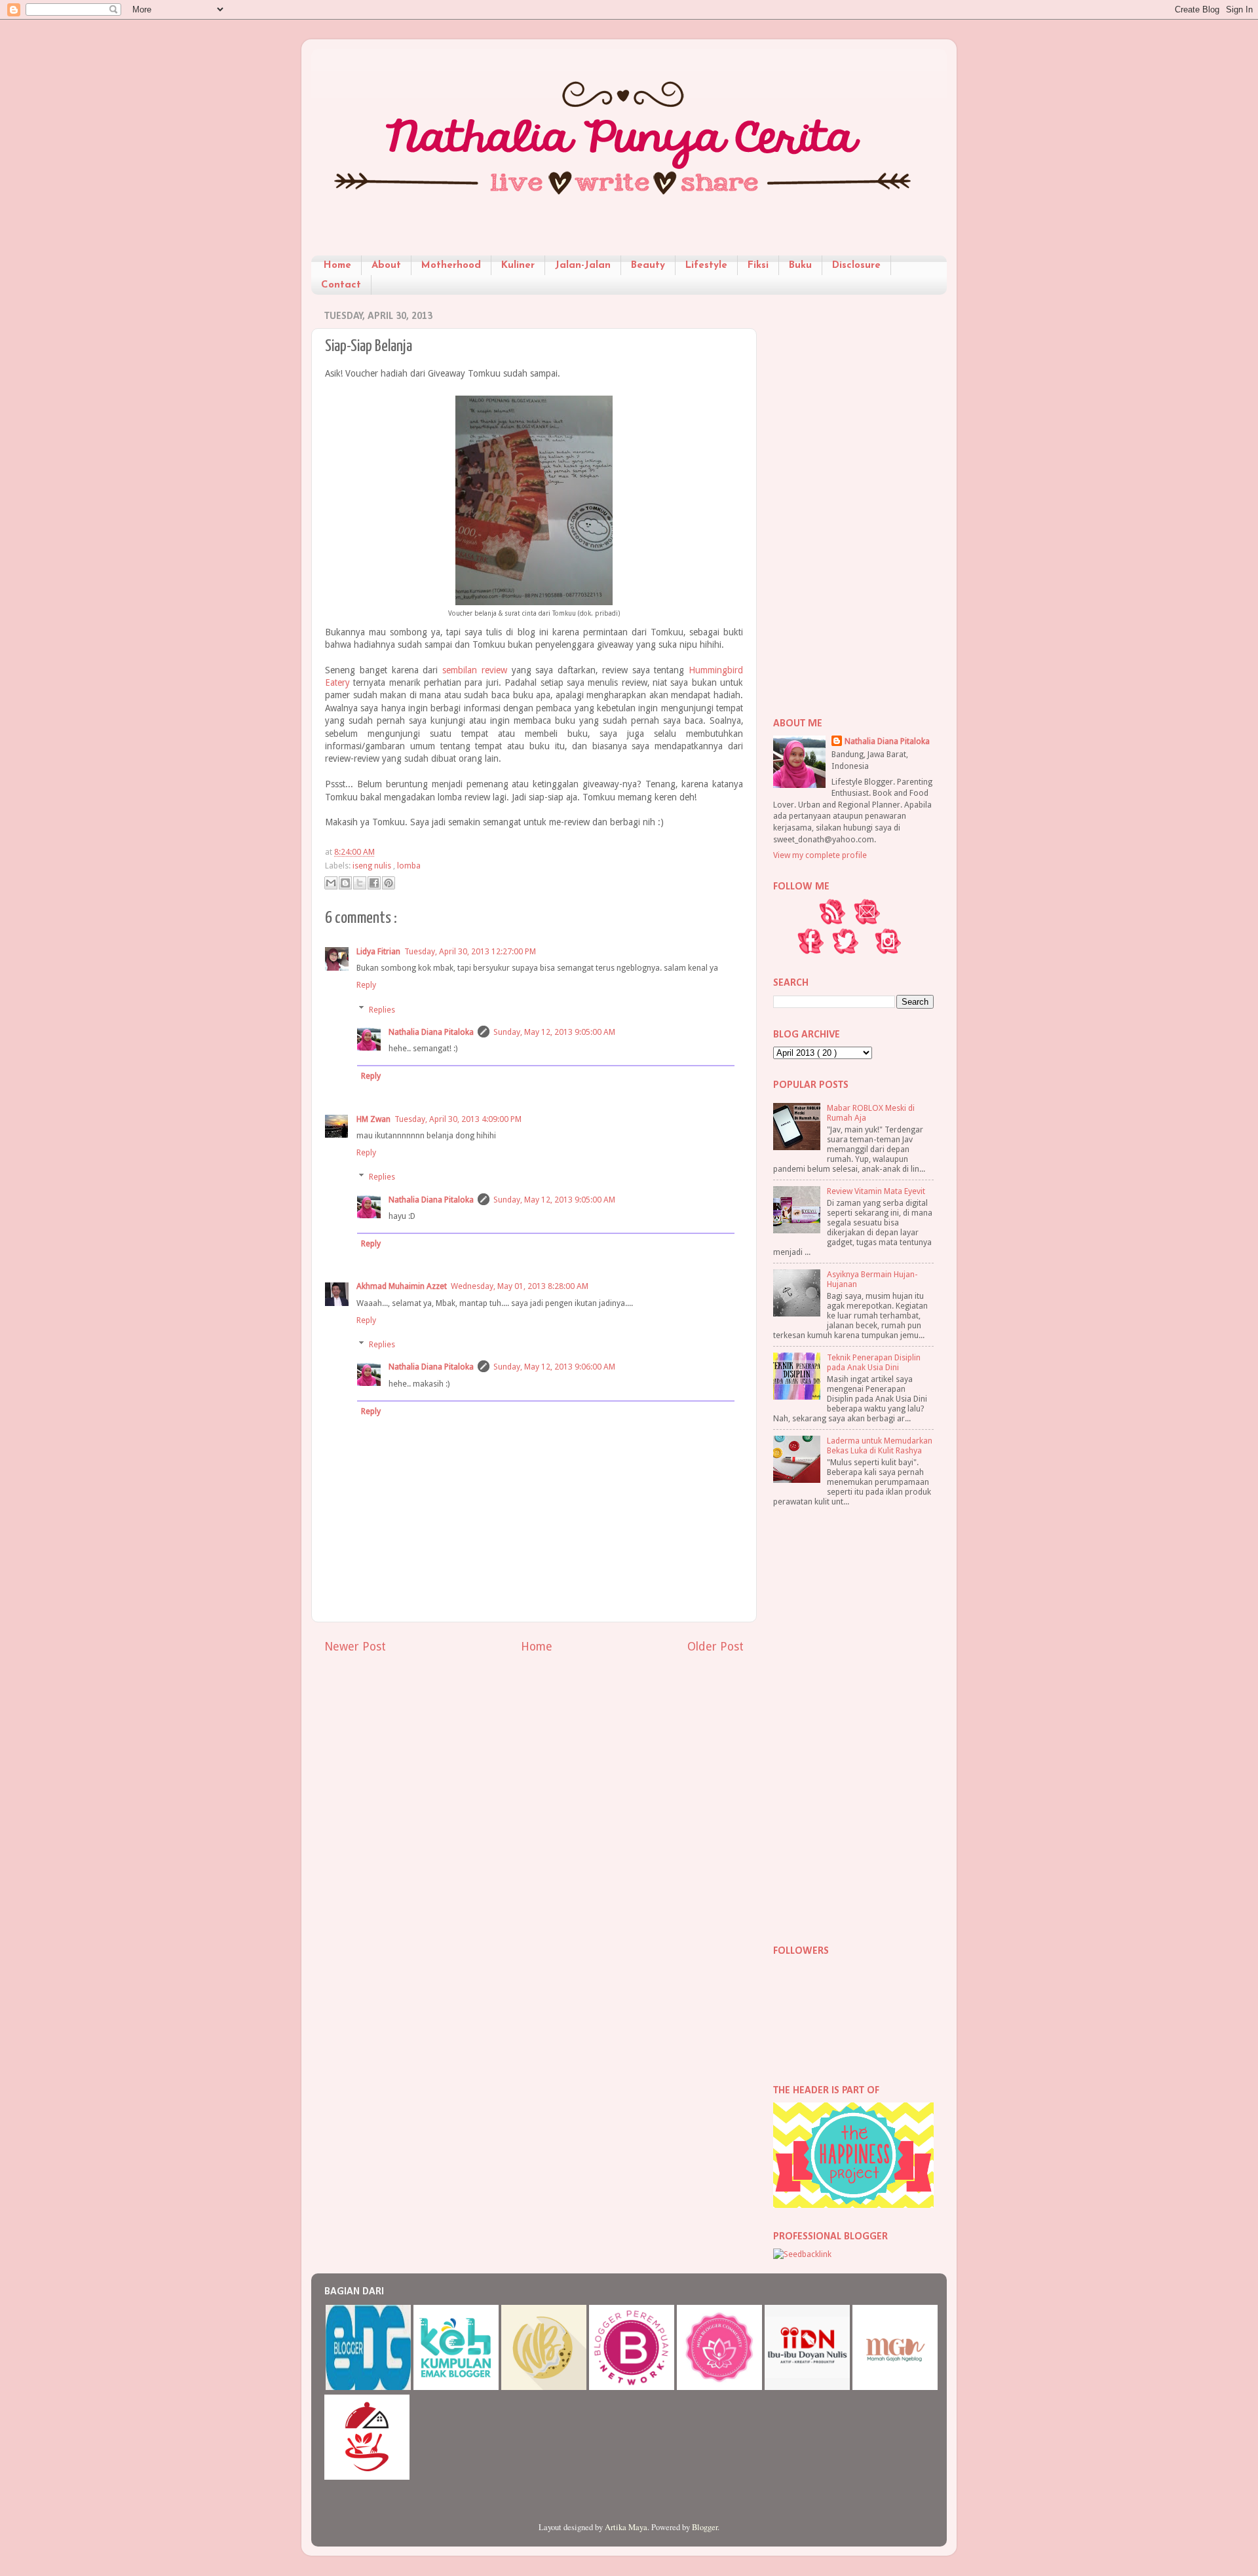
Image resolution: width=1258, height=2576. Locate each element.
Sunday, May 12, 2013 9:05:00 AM (554, 1032)
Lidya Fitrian (378, 951)
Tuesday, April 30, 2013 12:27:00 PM (470, 951)
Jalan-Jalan (583, 266)
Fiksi (758, 266)
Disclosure (856, 266)
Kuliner (518, 266)
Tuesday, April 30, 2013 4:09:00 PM (458, 1119)
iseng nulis (373, 866)
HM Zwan (373, 1119)
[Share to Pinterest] (389, 883)
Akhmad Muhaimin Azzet (402, 1286)
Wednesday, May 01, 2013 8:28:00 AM (520, 1286)
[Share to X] (360, 883)
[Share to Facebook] (374, 883)
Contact (341, 285)
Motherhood (451, 266)
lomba (409, 866)
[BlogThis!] (345, 883)
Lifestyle (706, 266)
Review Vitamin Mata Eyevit (876, 1191)
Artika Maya (626, 2527)
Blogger (705, 2527)
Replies (382, 1009)
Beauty (648, 266)
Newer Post (355, 1647)
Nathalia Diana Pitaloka (431, 1032)
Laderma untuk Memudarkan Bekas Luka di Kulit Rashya (880, 1446)
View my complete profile (820, 855)
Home (337, 266)
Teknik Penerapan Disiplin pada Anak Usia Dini (874, 1362)
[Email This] (331, 883)
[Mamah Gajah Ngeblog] (895, 2387)
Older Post (715, 1647)
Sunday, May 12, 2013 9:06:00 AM (554, 1367)
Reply (366, 985)
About (386, 266)
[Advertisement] (853, 501)
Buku (800, 266)
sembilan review (475, 670)
